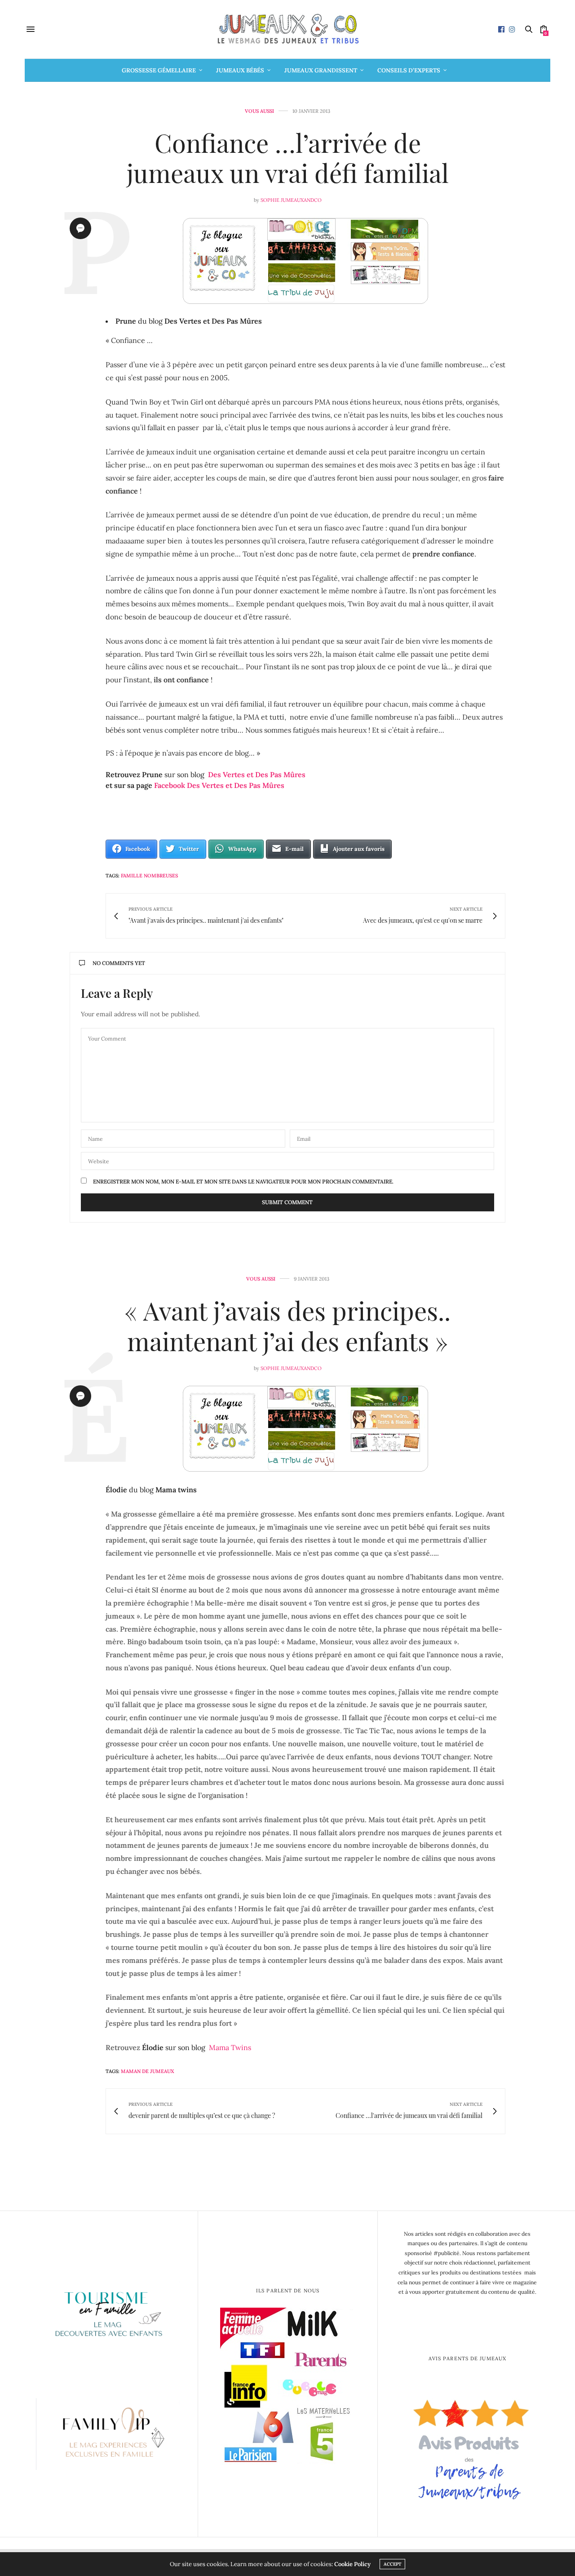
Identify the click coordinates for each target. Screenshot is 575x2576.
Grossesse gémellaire (159, 70)
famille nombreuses (149, 876)
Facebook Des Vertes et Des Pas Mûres (218, 785)
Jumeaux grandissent (321, 70)
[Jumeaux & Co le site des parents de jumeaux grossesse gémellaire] (287, 29)
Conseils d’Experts (409, 70)
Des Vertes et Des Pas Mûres (257, 774)
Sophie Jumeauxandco (291, 200)
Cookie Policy (352, 2564)
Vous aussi (259, 111)
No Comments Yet (119, 963)
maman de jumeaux (148, 2071)
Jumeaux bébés (240, 70)
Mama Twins (230, 2047)
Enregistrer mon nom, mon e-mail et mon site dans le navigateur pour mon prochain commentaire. (243, 1182)
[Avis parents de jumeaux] (467, 2447)
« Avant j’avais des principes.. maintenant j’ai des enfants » (287, 1325)
